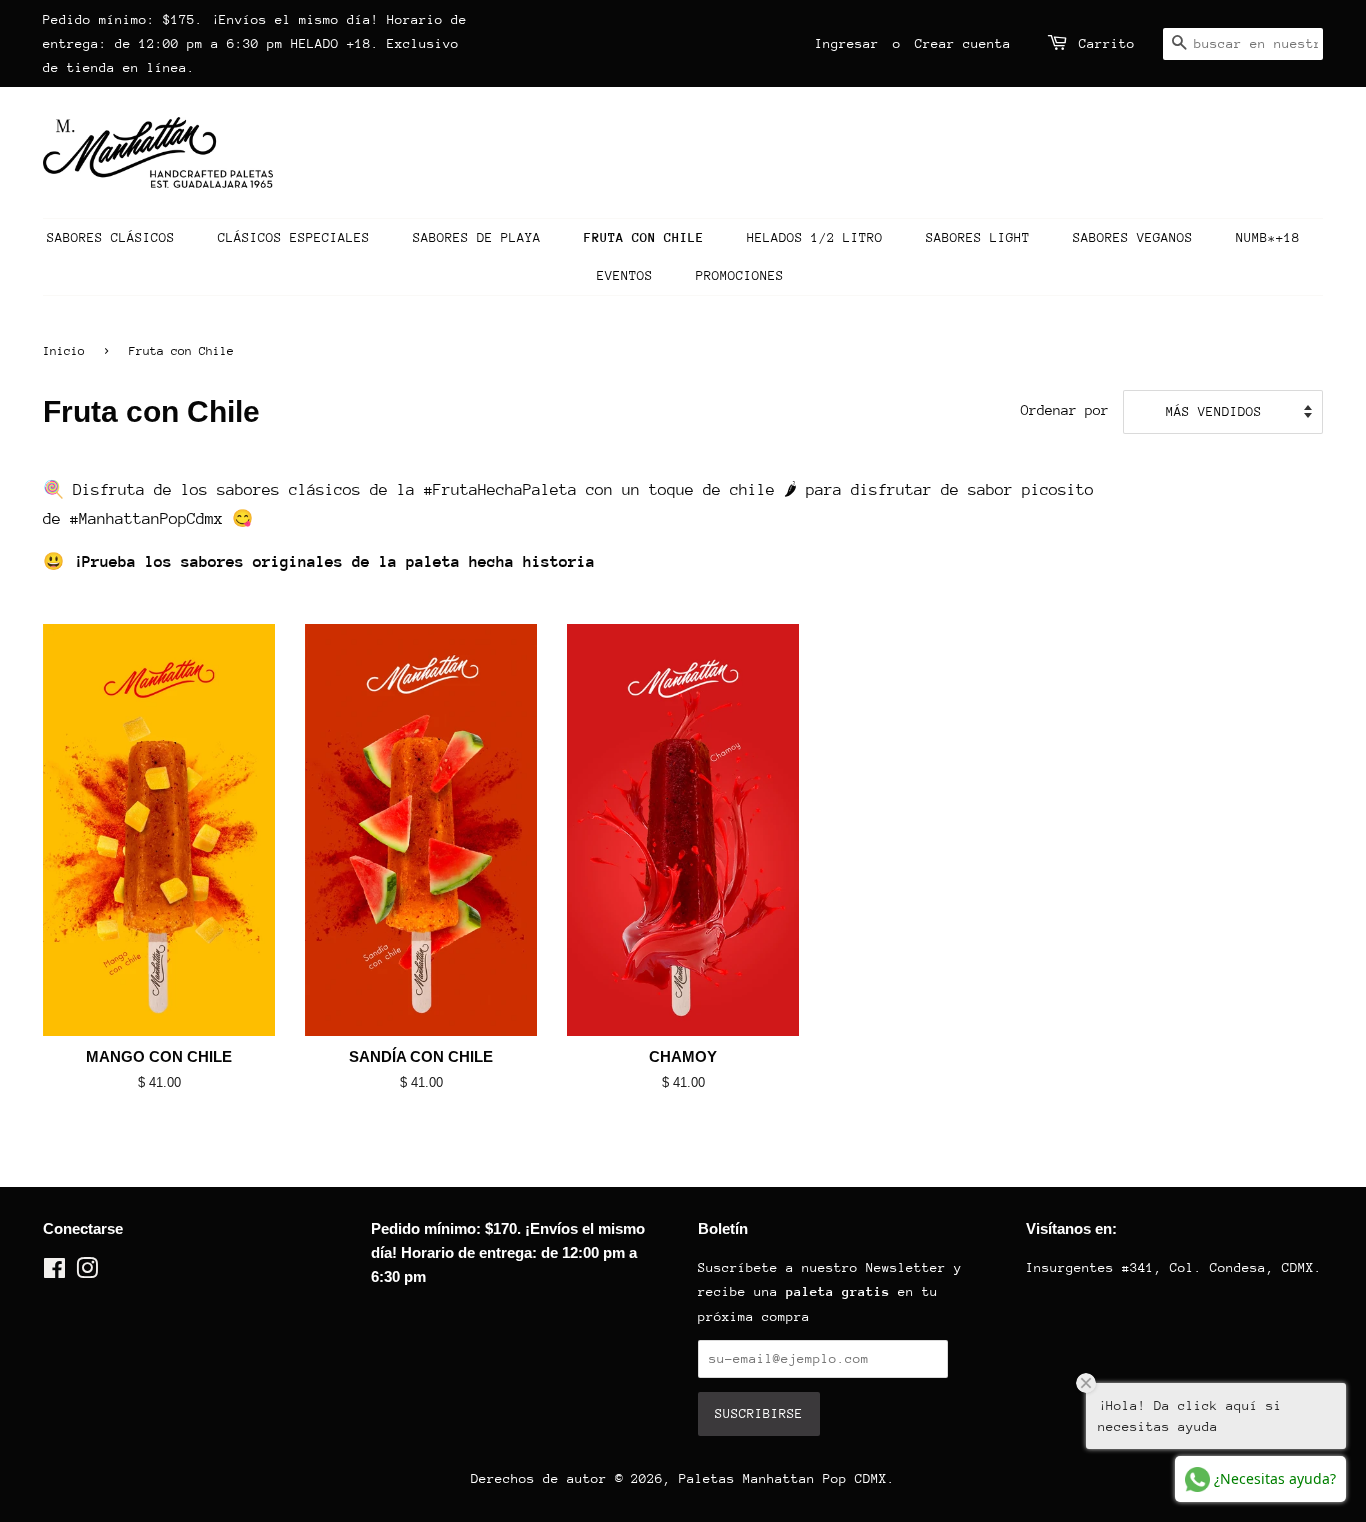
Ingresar (847, 43)
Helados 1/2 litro (815, 237)
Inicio (64, 351)
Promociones (740, 275)
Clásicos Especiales (294, 237)
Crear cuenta (963, 43)
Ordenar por (1065, 410)
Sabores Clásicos (111, 237)
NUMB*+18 (1268, 237)
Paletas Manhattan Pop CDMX (783, 1478)
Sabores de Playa (477, 237)
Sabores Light (978, 237)
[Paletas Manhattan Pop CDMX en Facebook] (54, 1272)
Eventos (625, 275)
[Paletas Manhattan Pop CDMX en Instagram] (87, 1272)
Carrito (1107, 43)
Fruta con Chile (644, 237)
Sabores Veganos (1133, 237)
